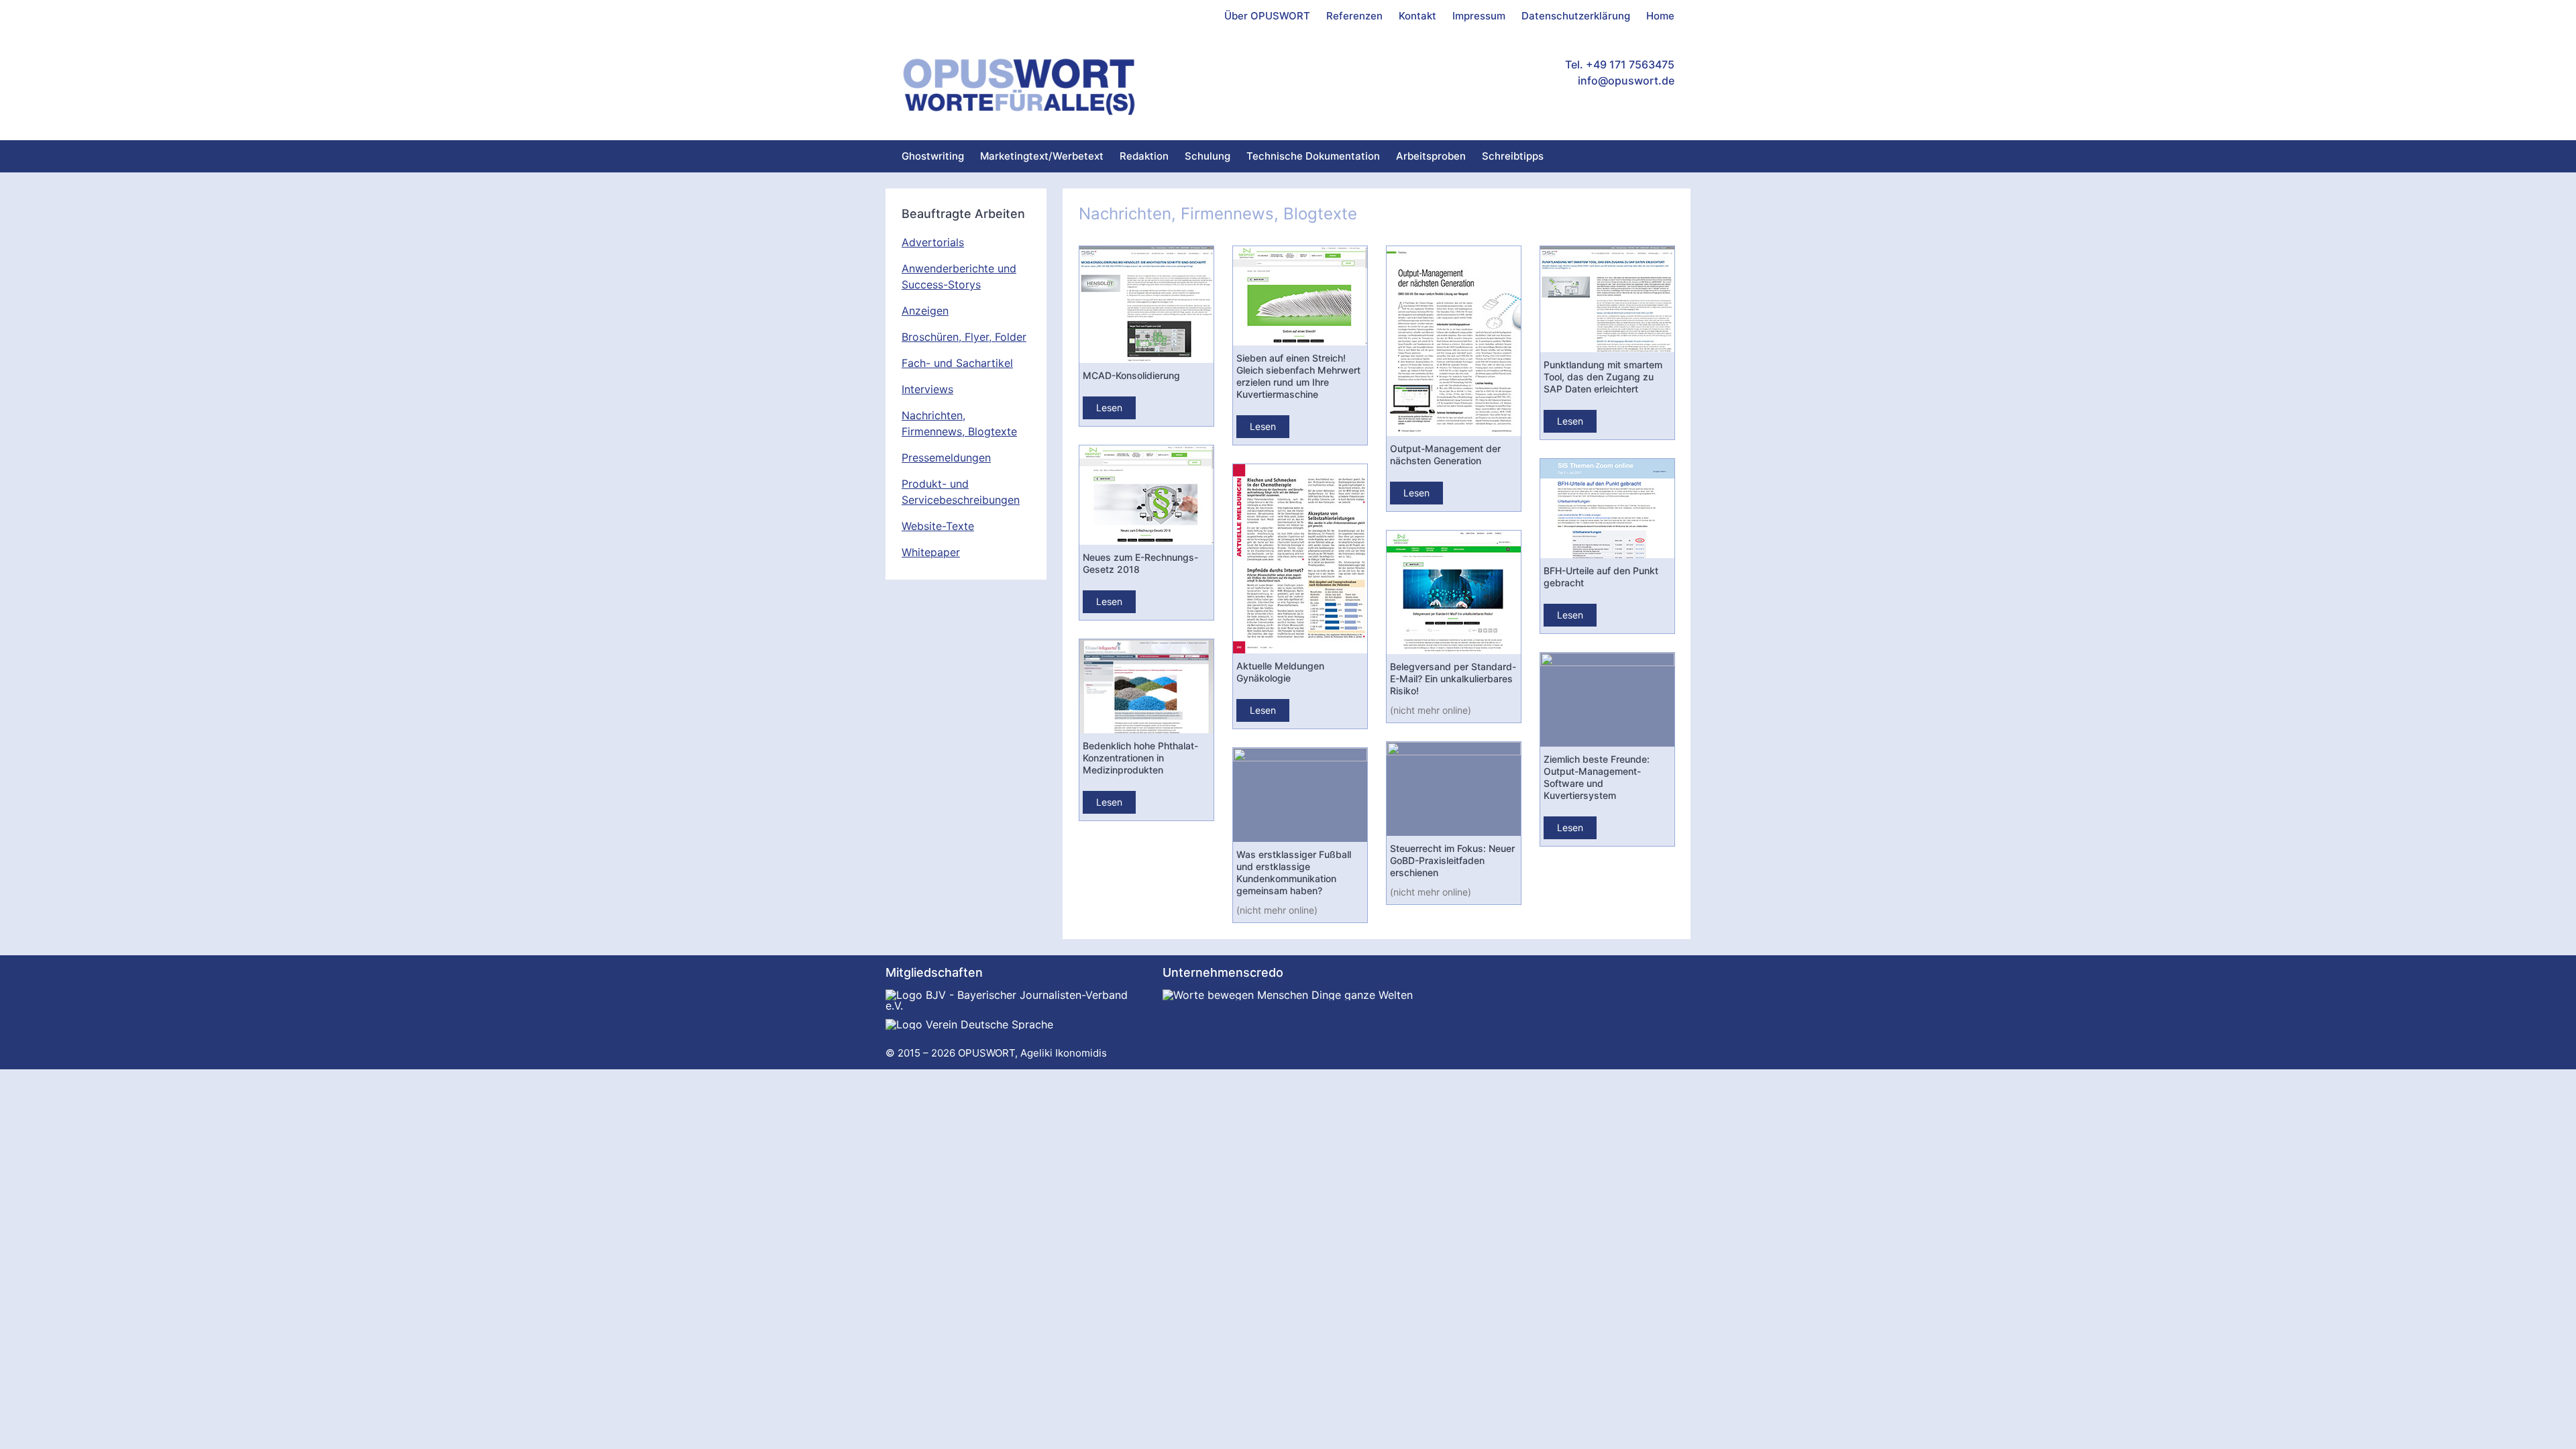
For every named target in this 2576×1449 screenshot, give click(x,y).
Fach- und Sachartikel (957, 363)
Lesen (1109, 408)
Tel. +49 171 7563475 (1620, 64)
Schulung (1207, 156)
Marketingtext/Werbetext (1042, 156)
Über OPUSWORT (1267, 16)
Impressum (1479, 16)
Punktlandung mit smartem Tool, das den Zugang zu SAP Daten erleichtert (1603, 377)
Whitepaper (931, 552)
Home (1660, 16)
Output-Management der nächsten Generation (1445, 454)
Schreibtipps (1513, 156)
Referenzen (1354, 16)
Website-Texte (938, 526)
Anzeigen (925, 311)
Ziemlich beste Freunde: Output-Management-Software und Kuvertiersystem (1597, 777)
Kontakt (1417, 16)
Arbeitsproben (1431, 156)
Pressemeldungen (946, 458)
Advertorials (933, 242)
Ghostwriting (933, 156)
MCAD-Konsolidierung (1131, 375)
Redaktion (1144, 156)
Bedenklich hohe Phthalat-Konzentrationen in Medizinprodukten (1140, 758)
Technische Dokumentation (1313, 156)
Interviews (927, 389)
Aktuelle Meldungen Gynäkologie (1280, 672)
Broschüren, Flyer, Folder (964, 337)
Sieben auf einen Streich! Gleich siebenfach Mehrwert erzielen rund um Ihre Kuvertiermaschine (1298, 376)
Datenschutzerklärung (1576, 16)
